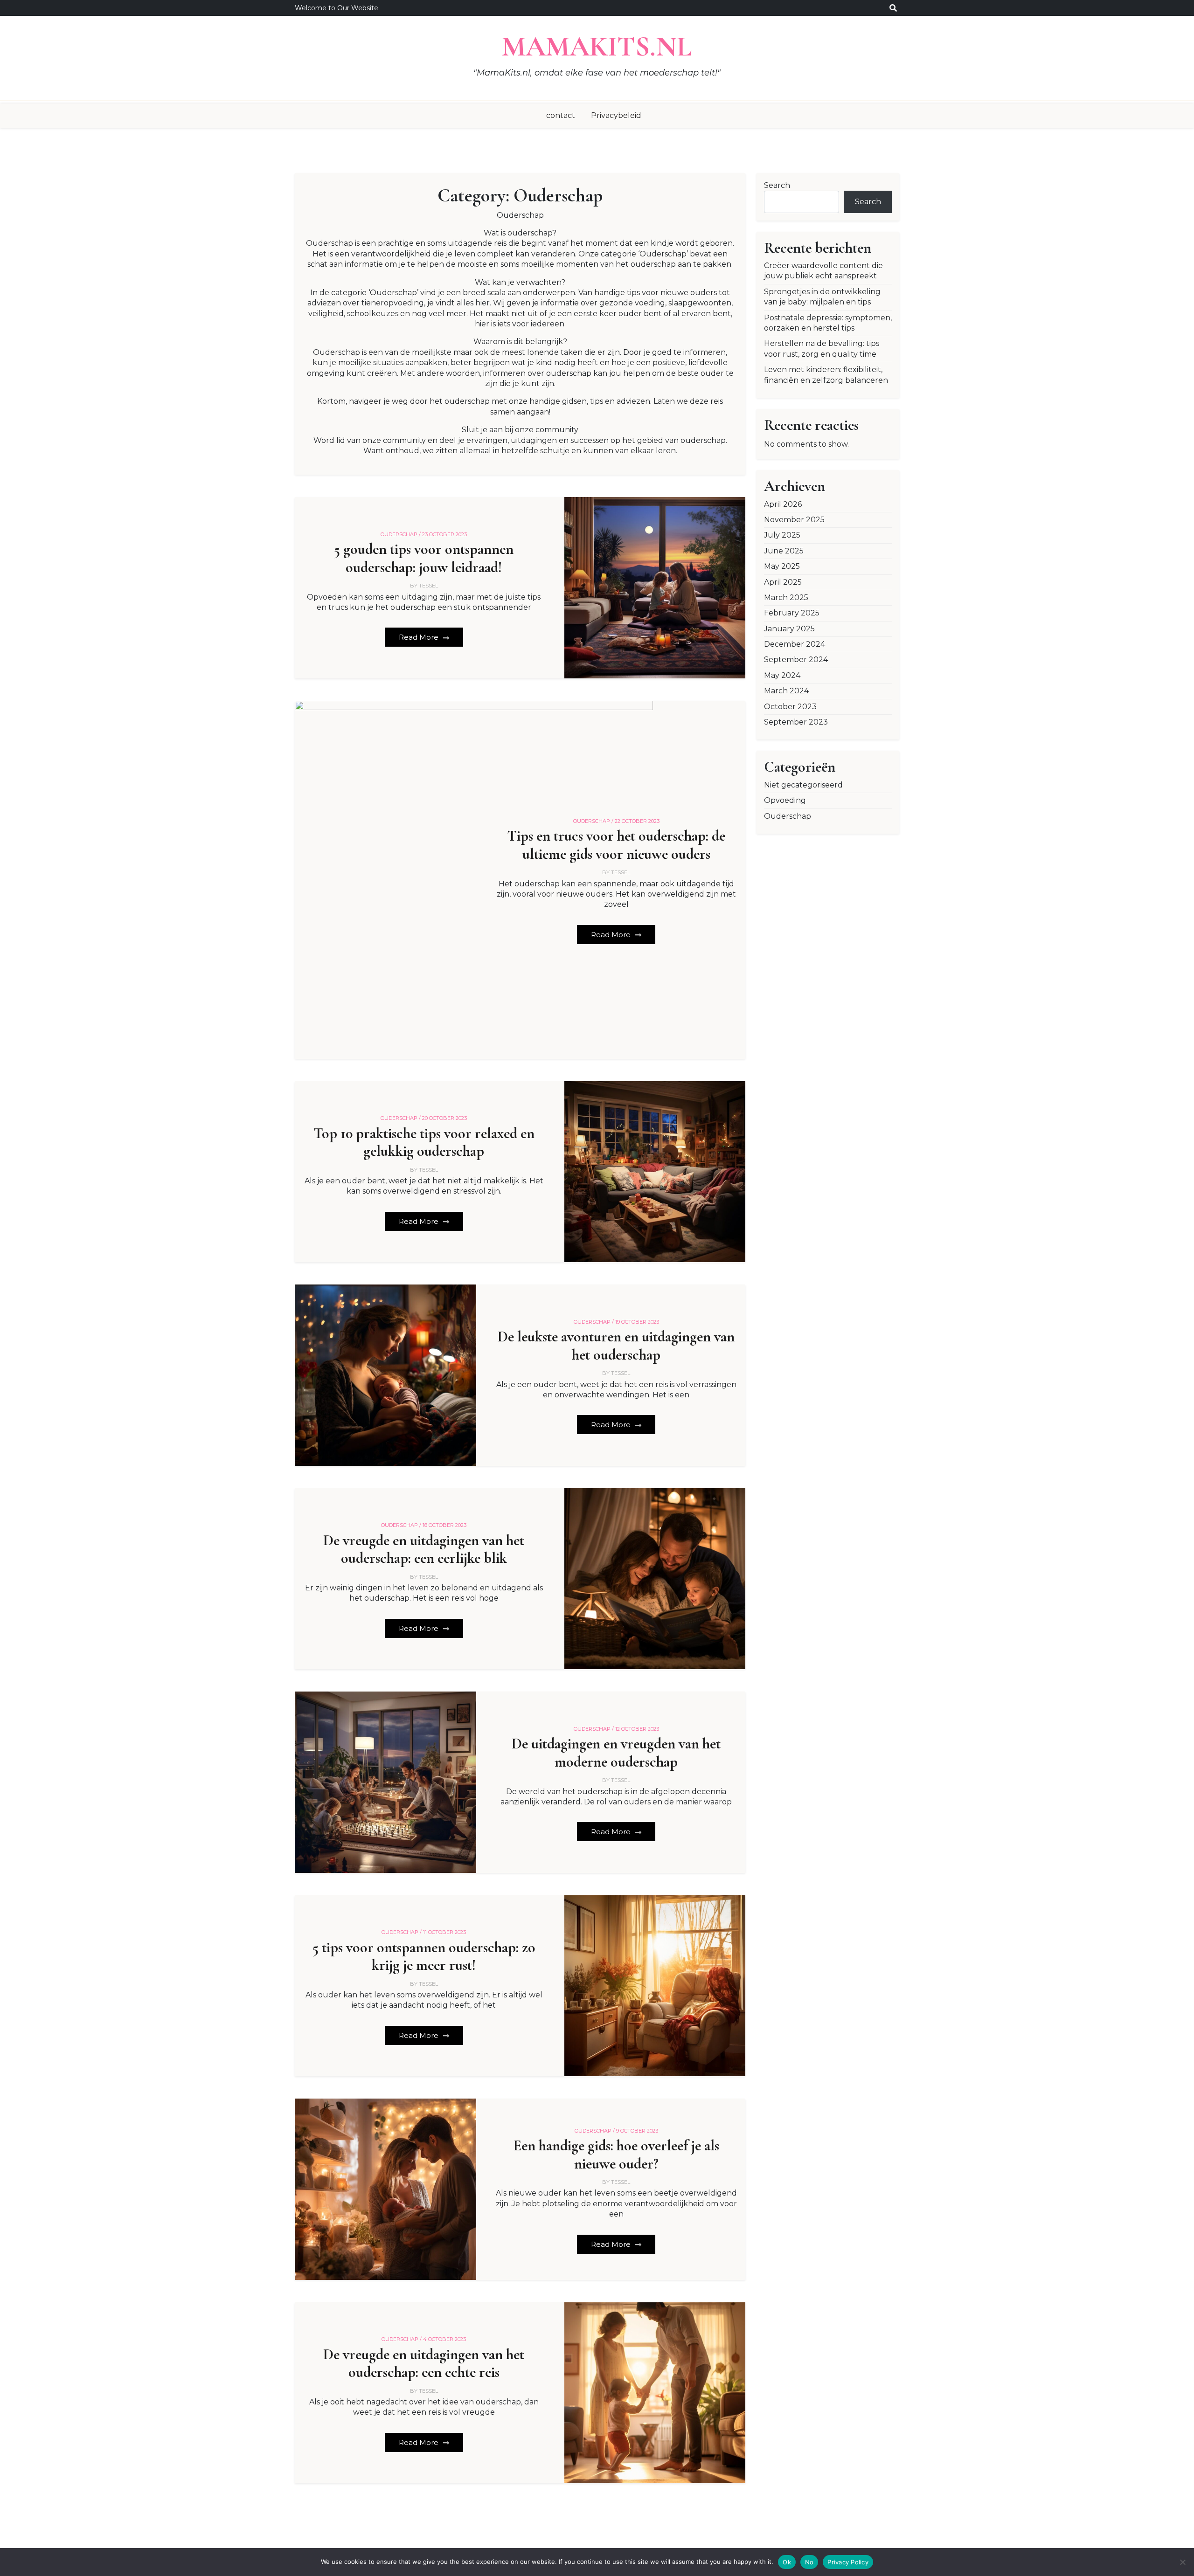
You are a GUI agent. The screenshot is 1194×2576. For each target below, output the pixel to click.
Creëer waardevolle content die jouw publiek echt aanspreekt (823, 271)
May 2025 (782, 566)
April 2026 (783, 504)
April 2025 (783, 582)
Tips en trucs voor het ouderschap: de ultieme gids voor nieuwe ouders (616, 845)
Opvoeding (785, 800)
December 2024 (795, 644)
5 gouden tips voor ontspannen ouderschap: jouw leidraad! (424, 558)
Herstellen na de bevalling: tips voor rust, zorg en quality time (822, 349)
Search (777, 185)
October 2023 (790, 707)
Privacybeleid (616, 115)
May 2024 (782, 675)
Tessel (428, 586)
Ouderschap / (401, 534)
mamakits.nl (597, 47)
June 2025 (784, 551)
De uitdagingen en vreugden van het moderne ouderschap (616, 1753)
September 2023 (796, 722)
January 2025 (789, 629)
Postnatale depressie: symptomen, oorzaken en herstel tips (828, 323)
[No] (1182, 2562)
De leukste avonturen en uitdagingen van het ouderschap (616, 1346)
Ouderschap (788, 816)
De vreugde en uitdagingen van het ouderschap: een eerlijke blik (424, 1549)
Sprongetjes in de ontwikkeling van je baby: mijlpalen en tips (822, 297)
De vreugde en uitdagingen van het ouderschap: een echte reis (424, 2363)
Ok (787, 2562)
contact (561, 115)
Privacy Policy (848, 2562)
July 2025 (782, 535)
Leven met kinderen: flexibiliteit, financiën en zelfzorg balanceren (826, 375)
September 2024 (796, 660)
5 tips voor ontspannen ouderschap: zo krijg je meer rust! (424, 1956)
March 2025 (786, 597)
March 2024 (786, 691)
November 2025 (794, 520)
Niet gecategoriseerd (803, 785)
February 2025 (792, 613)
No (809, 2562)
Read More (420, 637)
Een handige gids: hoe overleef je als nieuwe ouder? (616, 2155)
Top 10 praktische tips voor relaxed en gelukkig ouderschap (424, 1142)
